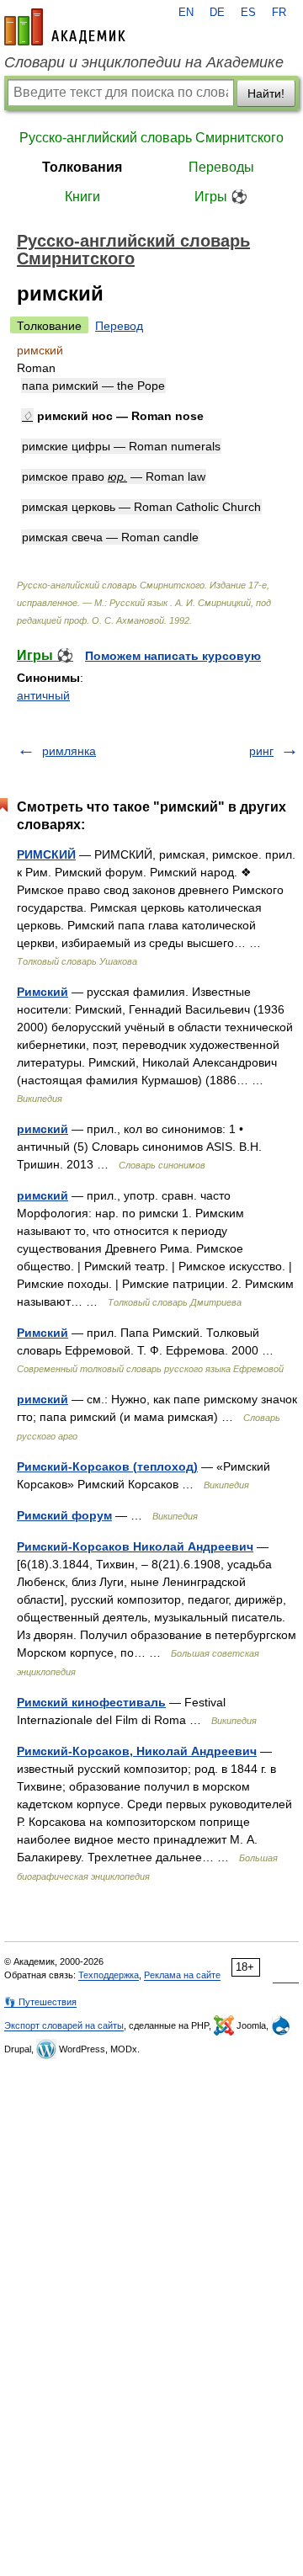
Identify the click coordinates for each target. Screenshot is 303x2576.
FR (279, 13)
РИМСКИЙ (46, 854)
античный (43, 695)
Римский (43, 992)
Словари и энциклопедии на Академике (144, 62)
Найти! (266, 93)
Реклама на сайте (182, 1975)
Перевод (119, 326)
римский (43, 1129)
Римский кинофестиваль (91, 1702)
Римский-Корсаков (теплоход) (107, 1466)
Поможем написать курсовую (173, 656)
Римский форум (64, 1515)
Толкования (82, 167)
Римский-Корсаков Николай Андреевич (135, 1546)
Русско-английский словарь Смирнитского (151, 138)
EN (186, 13)
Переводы (221, 167)
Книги (82, 197)
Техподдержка (109, 1975)
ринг (261, 751)
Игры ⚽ (221, 197)
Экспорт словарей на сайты (64, 2025)
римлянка (69, 751)
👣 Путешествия (40, 2002)
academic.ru (65, 27)
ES (248, 13)
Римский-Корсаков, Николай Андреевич (137, 1751)
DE (217, 13)
